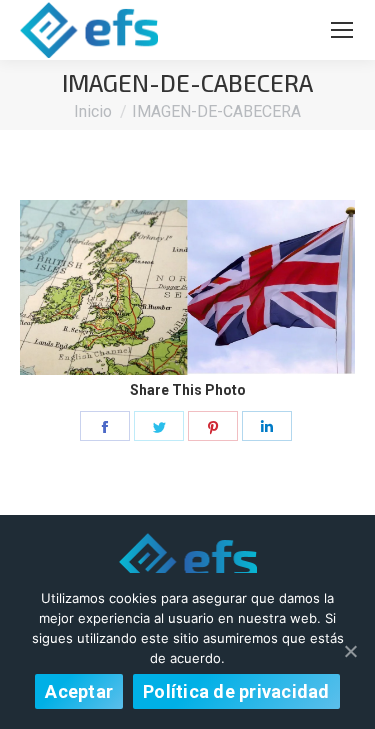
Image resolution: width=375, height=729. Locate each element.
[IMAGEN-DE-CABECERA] (187, 287)
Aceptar (79, 691)
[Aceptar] (350, 651)
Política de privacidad (236, 691)
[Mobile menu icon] (342, 30)
